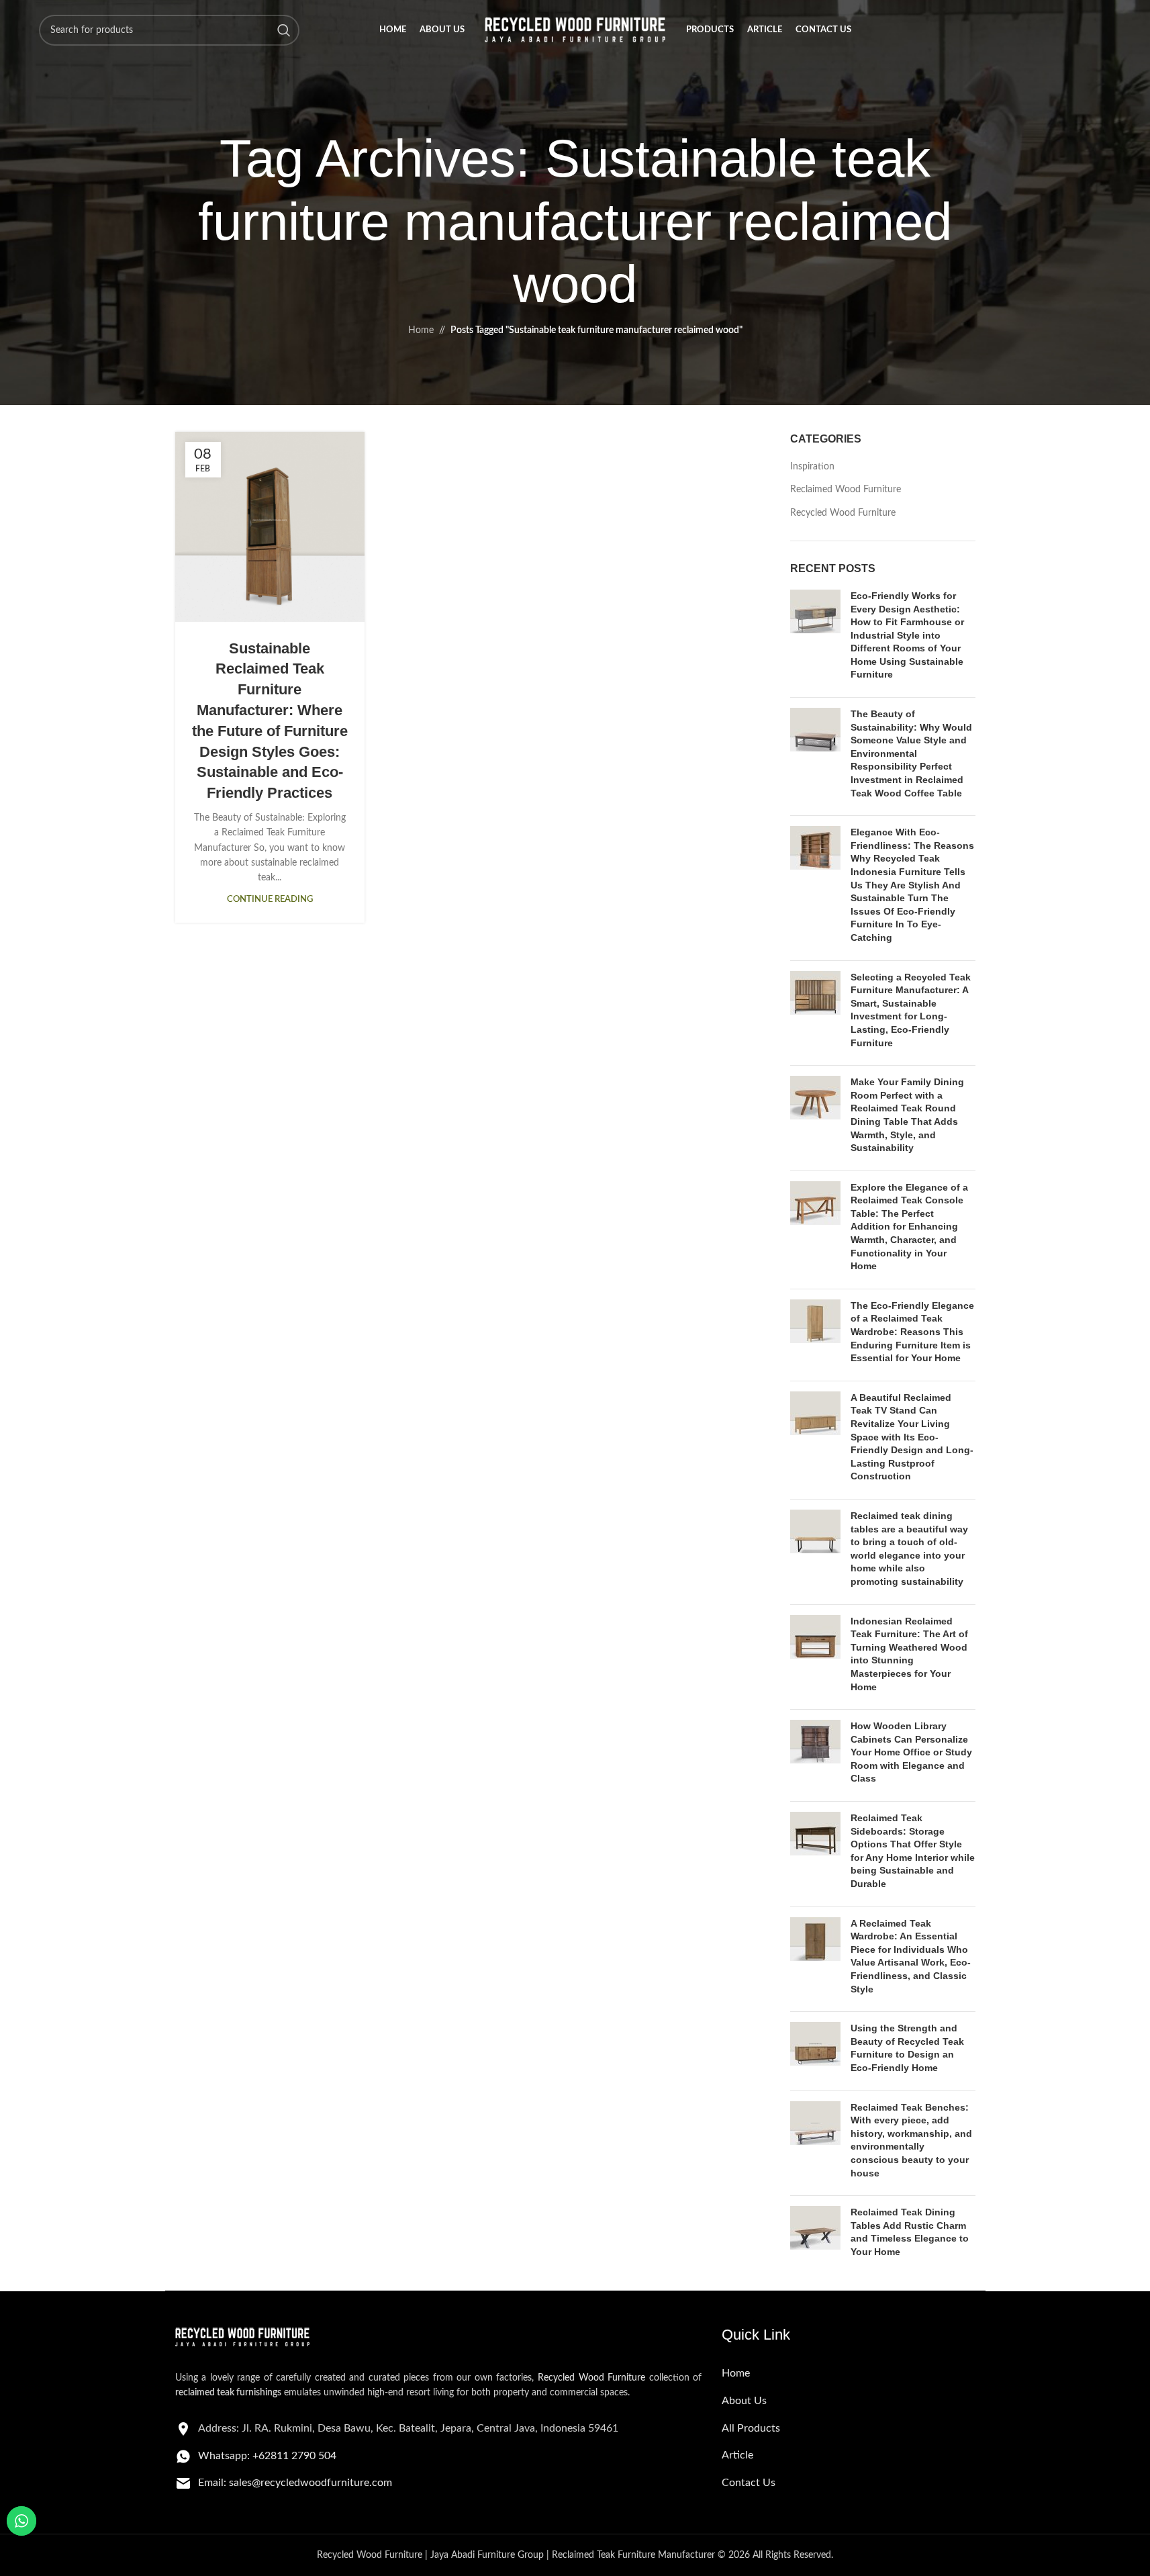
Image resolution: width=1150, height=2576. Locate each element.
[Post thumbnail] (815, 638)
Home (421, 330)
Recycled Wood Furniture (843, 513)
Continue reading (270, 899)
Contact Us (749, 2483)
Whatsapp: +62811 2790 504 (267, 2456)
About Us (744, 2401)
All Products (751, 2428)
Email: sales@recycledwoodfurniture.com (295, 2483)
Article (737, 2455)
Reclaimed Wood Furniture (846, 490)
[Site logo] (575, 30)
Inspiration (812, 467)
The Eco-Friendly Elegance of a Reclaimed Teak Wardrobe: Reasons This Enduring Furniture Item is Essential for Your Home (912, 1332)
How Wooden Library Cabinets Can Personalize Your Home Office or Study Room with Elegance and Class (911, 1752)
